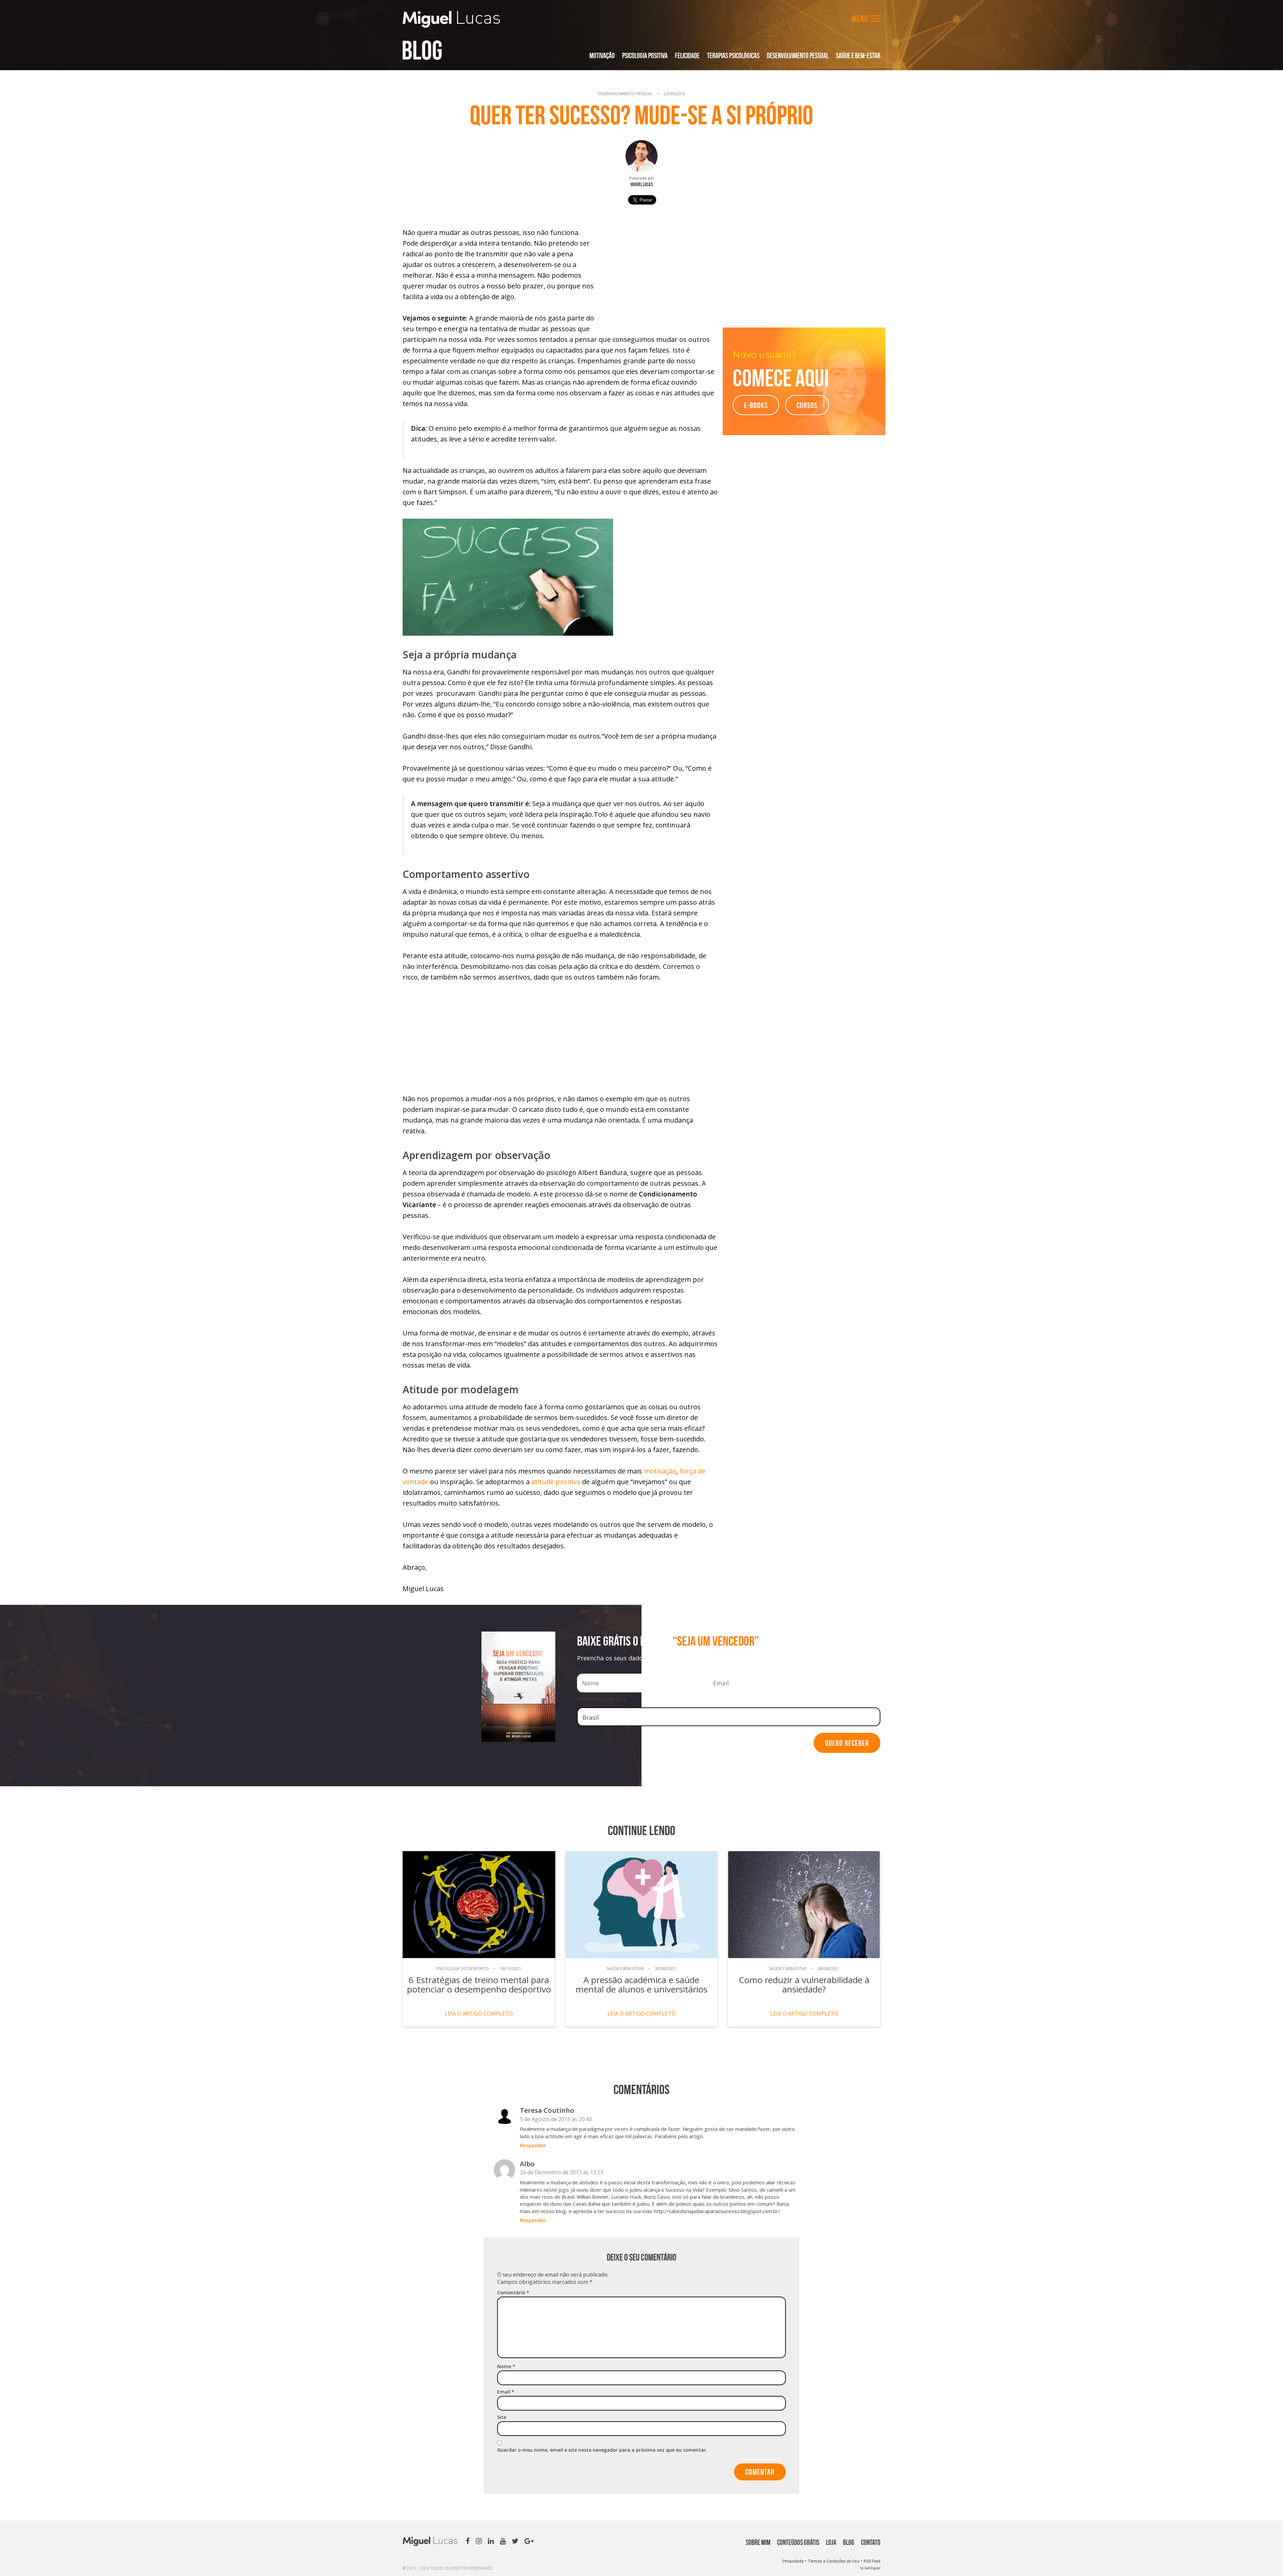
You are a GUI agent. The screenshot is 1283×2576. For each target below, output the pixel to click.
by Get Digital (870, 2568)
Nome (506, 2366)
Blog (422, 50)
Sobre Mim (758, 2542)
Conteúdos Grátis (798, 2542)
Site (502, 2417)
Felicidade (687, 55)
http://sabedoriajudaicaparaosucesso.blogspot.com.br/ (717, 2211)
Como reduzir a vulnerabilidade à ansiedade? (804, 1984)
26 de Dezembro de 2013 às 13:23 (561, 2172)
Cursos (807, 405)
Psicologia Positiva (645, 55)
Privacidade (793, 2561)
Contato (871, 2542)
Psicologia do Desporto (463, 1969)
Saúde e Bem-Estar (858, 55)
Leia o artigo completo (479, 2014)
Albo (527, 2164)
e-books (756, 405)
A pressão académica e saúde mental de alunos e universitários (641, 1984)
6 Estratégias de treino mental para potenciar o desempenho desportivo (479, 1984)
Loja (831, 2542)
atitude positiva (557, 1482)
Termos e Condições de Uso (834, 2561)
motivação (660, 1471)
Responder (533, 2145)
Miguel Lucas (451, 19)
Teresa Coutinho (547, 2110)
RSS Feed (872, 2561)
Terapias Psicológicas (733, 55)
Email (506, 2392)
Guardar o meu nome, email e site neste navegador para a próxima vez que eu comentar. (602, 2450)
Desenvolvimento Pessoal (798, 55)
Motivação (602, 55)
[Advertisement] (659, 274)
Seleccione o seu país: (602, 1699)
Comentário (513, 2292)
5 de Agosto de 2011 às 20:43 (556, 2119)
